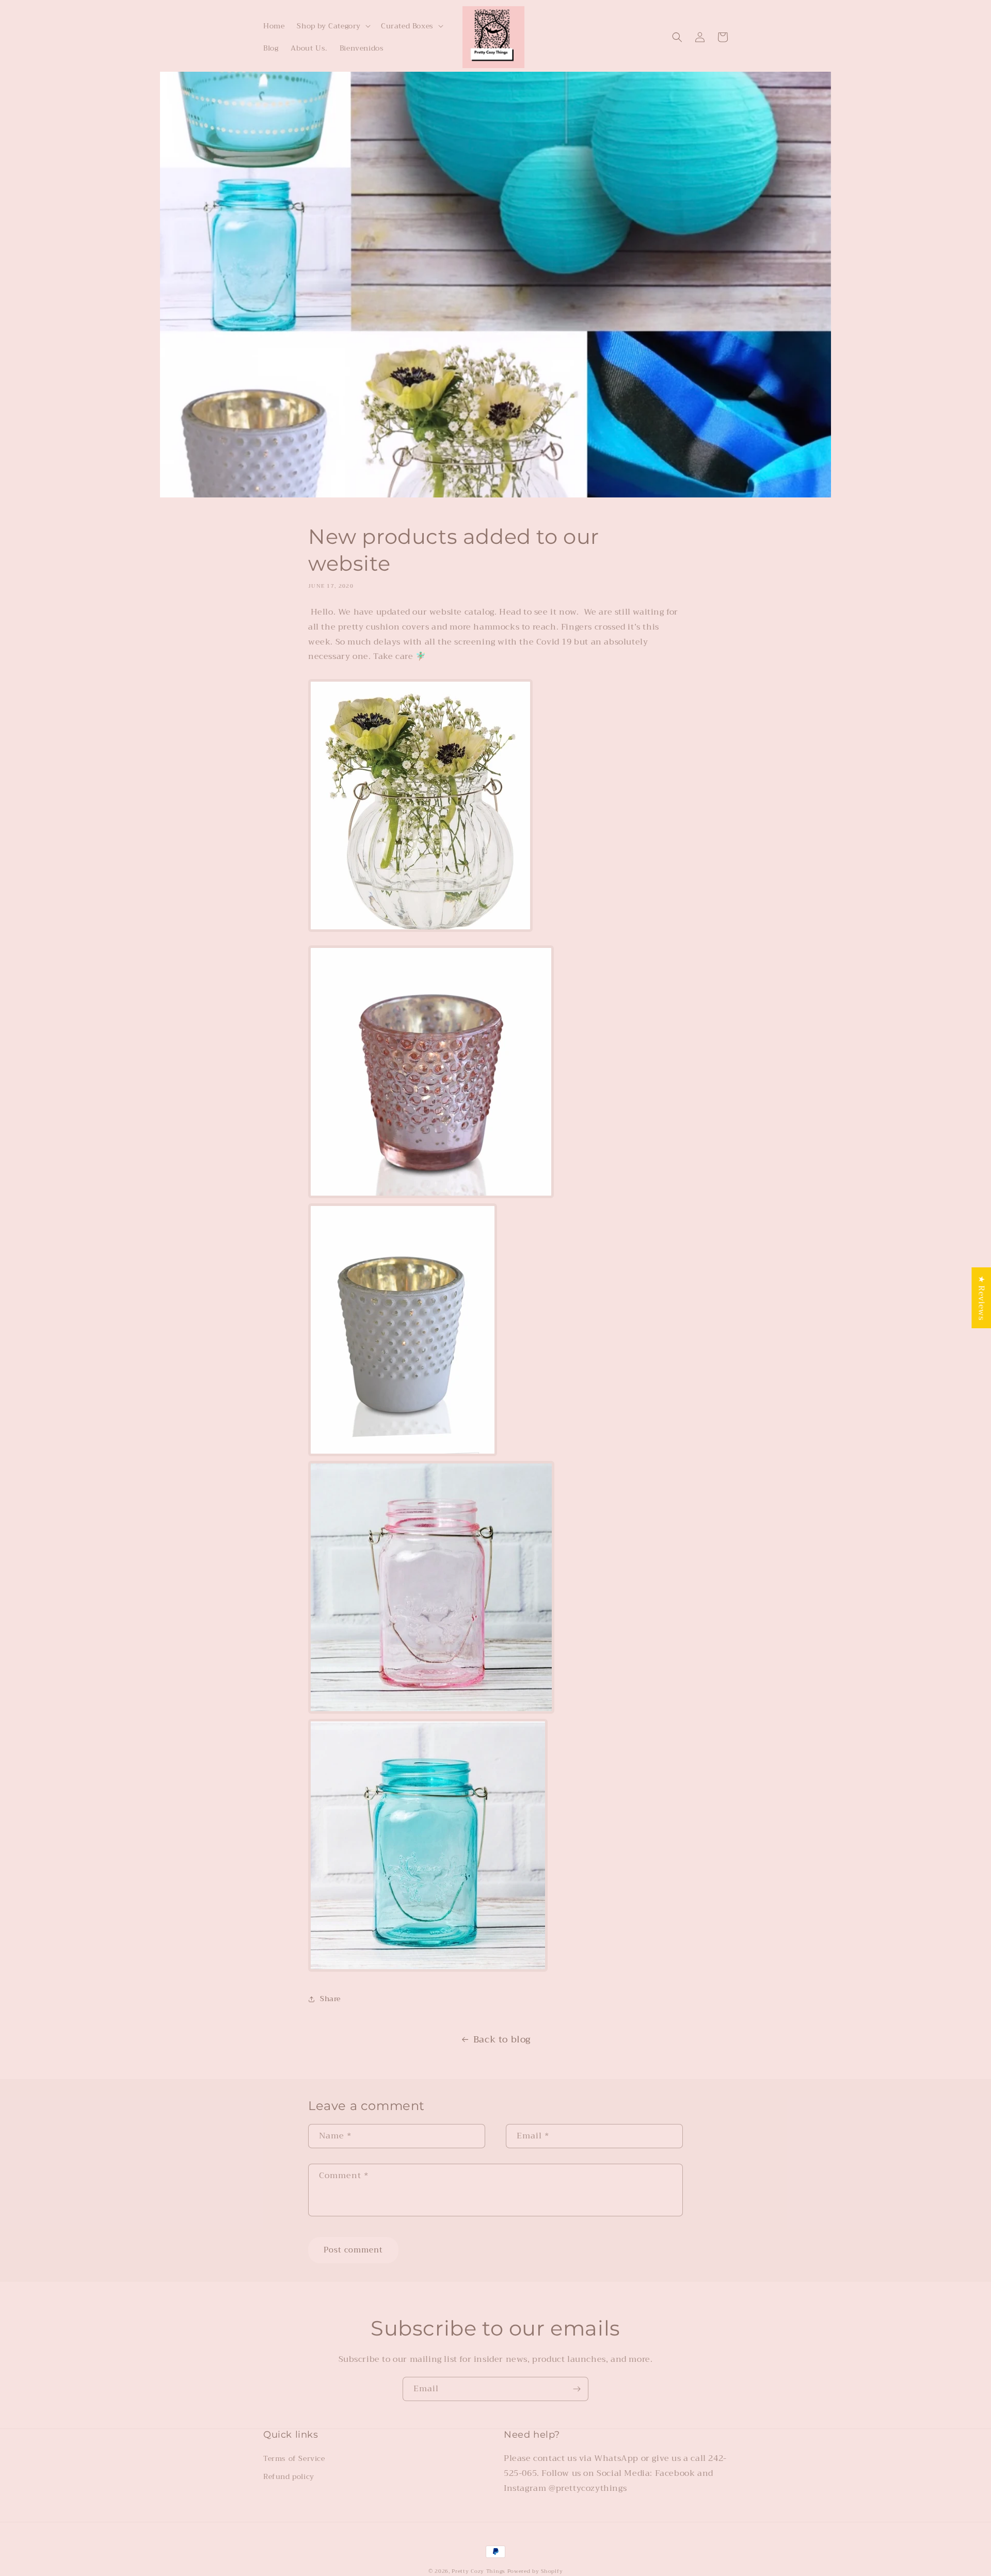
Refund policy (289, 2476)
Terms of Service (294, 2458)
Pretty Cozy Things (479, 2571)
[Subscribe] (577, 2389)
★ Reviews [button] (981, 1298)
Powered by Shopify (535, 2571)
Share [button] (330, 1999)
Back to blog (502, 2039)
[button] (333, 26)
